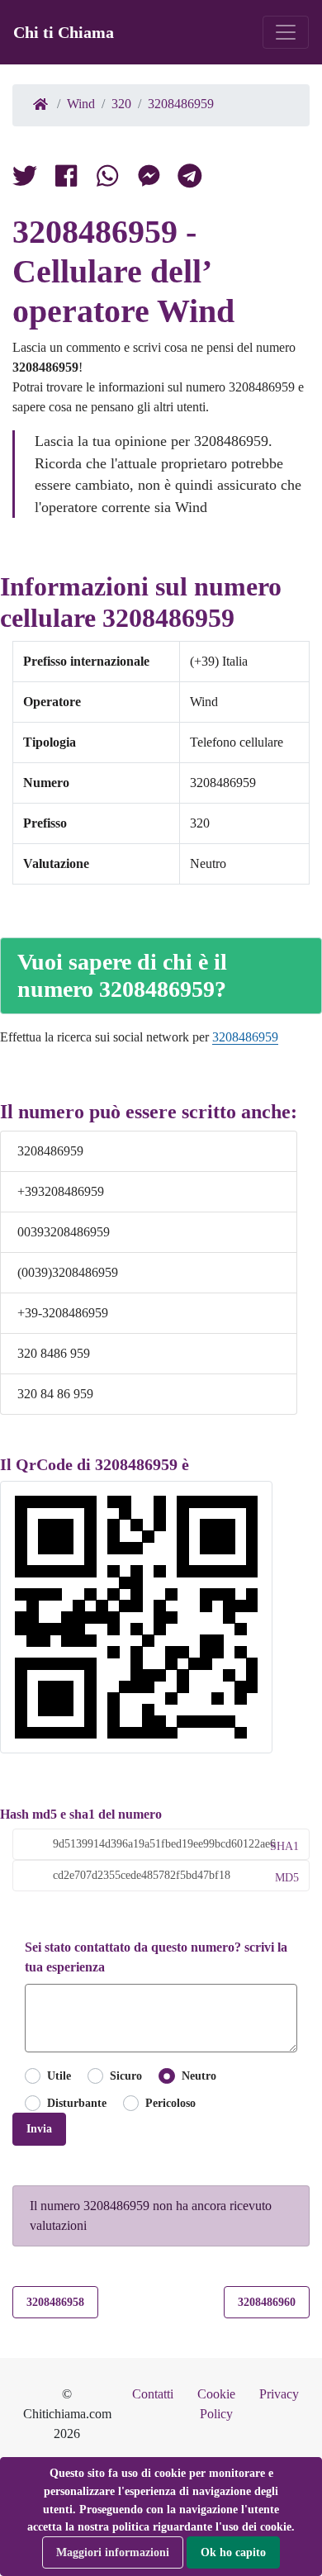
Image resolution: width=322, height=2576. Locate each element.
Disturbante (77, 2103)
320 (121, 104)
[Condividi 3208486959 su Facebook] (66, 179)
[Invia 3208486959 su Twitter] (107, 179)
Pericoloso (170, 2103)
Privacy (279, 2394)
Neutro (199, 2076)
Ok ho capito (233, 2552)
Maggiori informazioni (113, 2552)
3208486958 (55, 2302)
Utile (59, 2076)
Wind (81, 104)
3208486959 (181, 104)
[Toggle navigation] (286, 32)
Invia (39, 2128)
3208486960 (267, 2302)
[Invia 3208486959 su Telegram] (190, 179)
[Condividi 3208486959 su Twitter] (25, 179)
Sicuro (126, 2076)
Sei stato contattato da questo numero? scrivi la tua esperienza (156, 1957)
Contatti (153, 2394)
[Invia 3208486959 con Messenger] (149, 179)
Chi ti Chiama (64, 32)
